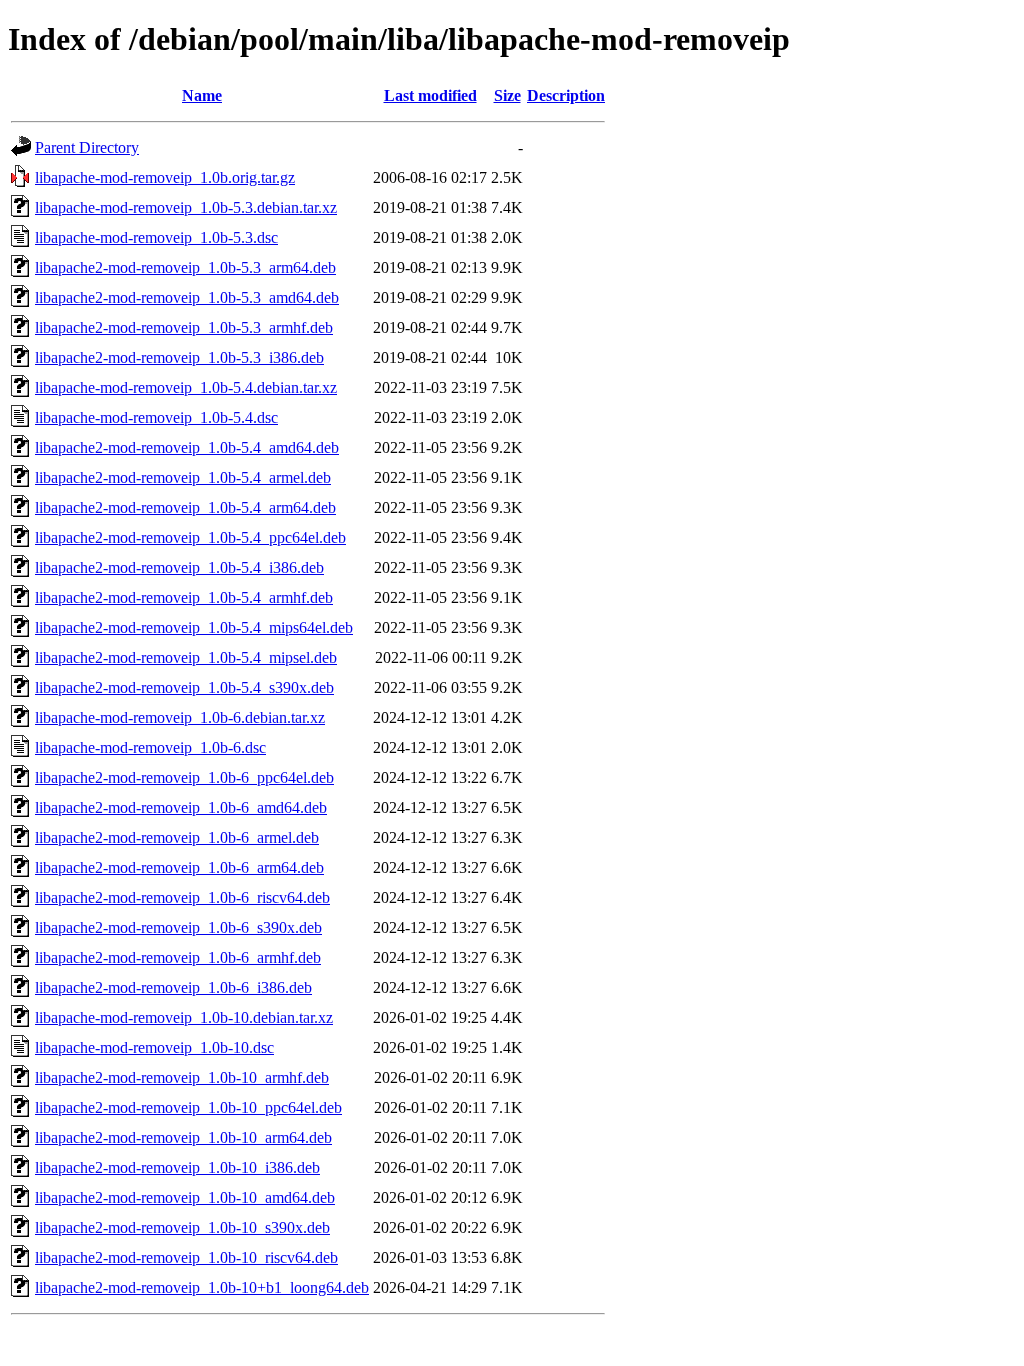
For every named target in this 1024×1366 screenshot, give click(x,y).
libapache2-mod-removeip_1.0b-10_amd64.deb (185, 1197)
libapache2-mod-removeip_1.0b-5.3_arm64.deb (185, 267)
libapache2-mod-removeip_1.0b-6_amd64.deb (181, 807)
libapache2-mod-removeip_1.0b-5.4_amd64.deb (187, 447)
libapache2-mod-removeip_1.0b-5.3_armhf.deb (184, 327)
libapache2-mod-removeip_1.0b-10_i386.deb (177, 1167)
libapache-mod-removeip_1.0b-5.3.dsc (156, 237)
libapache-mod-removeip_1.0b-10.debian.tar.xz (184, 1017)
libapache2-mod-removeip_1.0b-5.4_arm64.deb (185, 507)
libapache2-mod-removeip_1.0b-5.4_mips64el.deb (194, 627)
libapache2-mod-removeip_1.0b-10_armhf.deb (182, 1077)
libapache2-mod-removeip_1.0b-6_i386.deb (173, 987)
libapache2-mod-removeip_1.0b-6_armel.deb (177, 837)
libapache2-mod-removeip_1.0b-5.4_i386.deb (179, 567)
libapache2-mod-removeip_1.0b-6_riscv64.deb (182, 897)
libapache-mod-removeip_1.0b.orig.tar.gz (165, 177)
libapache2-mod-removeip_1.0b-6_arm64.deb (179, 867)
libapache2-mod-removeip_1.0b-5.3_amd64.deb (187, 297)
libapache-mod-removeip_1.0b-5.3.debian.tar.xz (186, 207)
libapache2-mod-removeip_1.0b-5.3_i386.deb (179, 357)
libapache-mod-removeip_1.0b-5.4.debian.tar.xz (186, 387)
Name (202, 95)
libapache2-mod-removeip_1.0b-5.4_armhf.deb (184, 597)
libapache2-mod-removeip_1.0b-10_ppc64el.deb (188, 1107)
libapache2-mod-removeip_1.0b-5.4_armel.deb (183, 477)
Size (507, 95)
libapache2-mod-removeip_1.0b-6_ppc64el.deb (184, 777)
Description (566, 95)
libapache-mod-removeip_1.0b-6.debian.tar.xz (180, 717)
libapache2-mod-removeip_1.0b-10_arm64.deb (183, 1137)
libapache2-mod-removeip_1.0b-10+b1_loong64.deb (202, 1287)
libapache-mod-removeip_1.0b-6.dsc (150, 747)
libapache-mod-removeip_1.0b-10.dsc (154, 1047)
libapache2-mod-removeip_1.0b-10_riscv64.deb (186, 1257)
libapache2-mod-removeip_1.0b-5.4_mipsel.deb (186, 657)
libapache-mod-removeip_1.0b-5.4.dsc (156, 417)
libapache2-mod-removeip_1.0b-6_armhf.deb (178, 957)
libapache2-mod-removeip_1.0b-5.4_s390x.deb (184, 687)
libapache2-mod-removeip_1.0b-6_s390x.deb (178, 927)
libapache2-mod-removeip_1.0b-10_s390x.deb (182, 1227)
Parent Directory (87, 147)
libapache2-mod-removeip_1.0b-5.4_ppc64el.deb (190, 537)
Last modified (430, 95)
